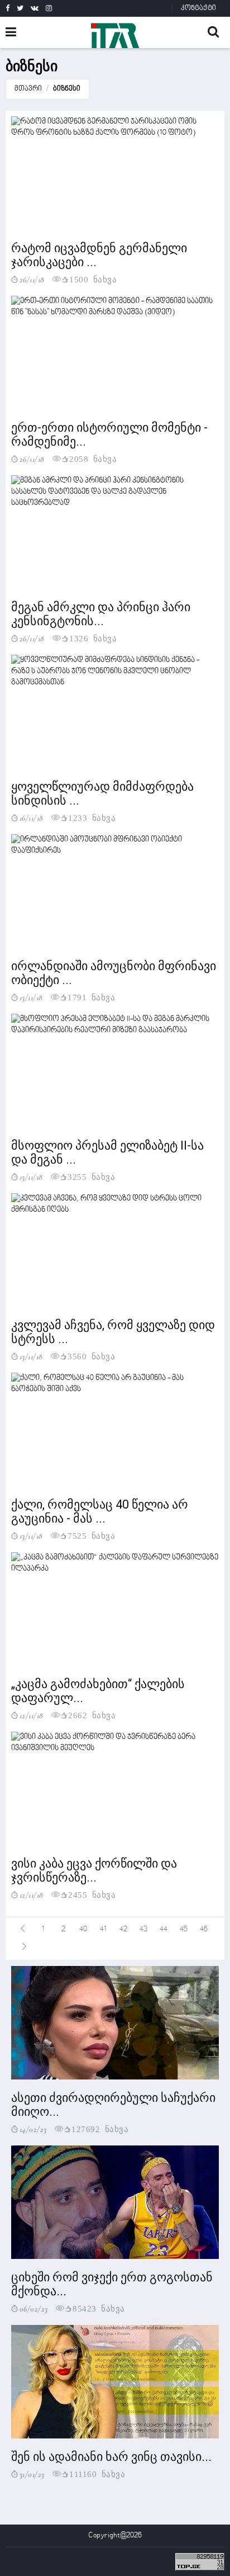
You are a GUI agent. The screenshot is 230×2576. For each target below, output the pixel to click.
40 (83, 1929)
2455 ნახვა (92, 1894)
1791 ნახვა (91, 997)
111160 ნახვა (97, 2473)
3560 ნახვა (91, 1356)
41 (103, 1929)
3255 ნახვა (91, 1176)
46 (204, 1929)
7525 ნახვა (91, 1535)
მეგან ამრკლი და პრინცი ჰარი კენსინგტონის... (101, 614)
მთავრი (28, 89)
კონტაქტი (198, 8)
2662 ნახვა (92, 1715)
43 (143, 1929)
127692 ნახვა (100, 2128)
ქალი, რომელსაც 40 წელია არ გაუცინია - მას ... (100, 1511)
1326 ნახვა (93, 638)
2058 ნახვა (93, 458)
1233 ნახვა (92, 817)
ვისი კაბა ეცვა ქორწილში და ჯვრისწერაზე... (94, 1870)
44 (164, 1929)
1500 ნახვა (93, 279)
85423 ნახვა (99, 2308)
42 (123, 1929)
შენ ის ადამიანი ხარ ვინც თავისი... (111, 2457)
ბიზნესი (67, 89)
